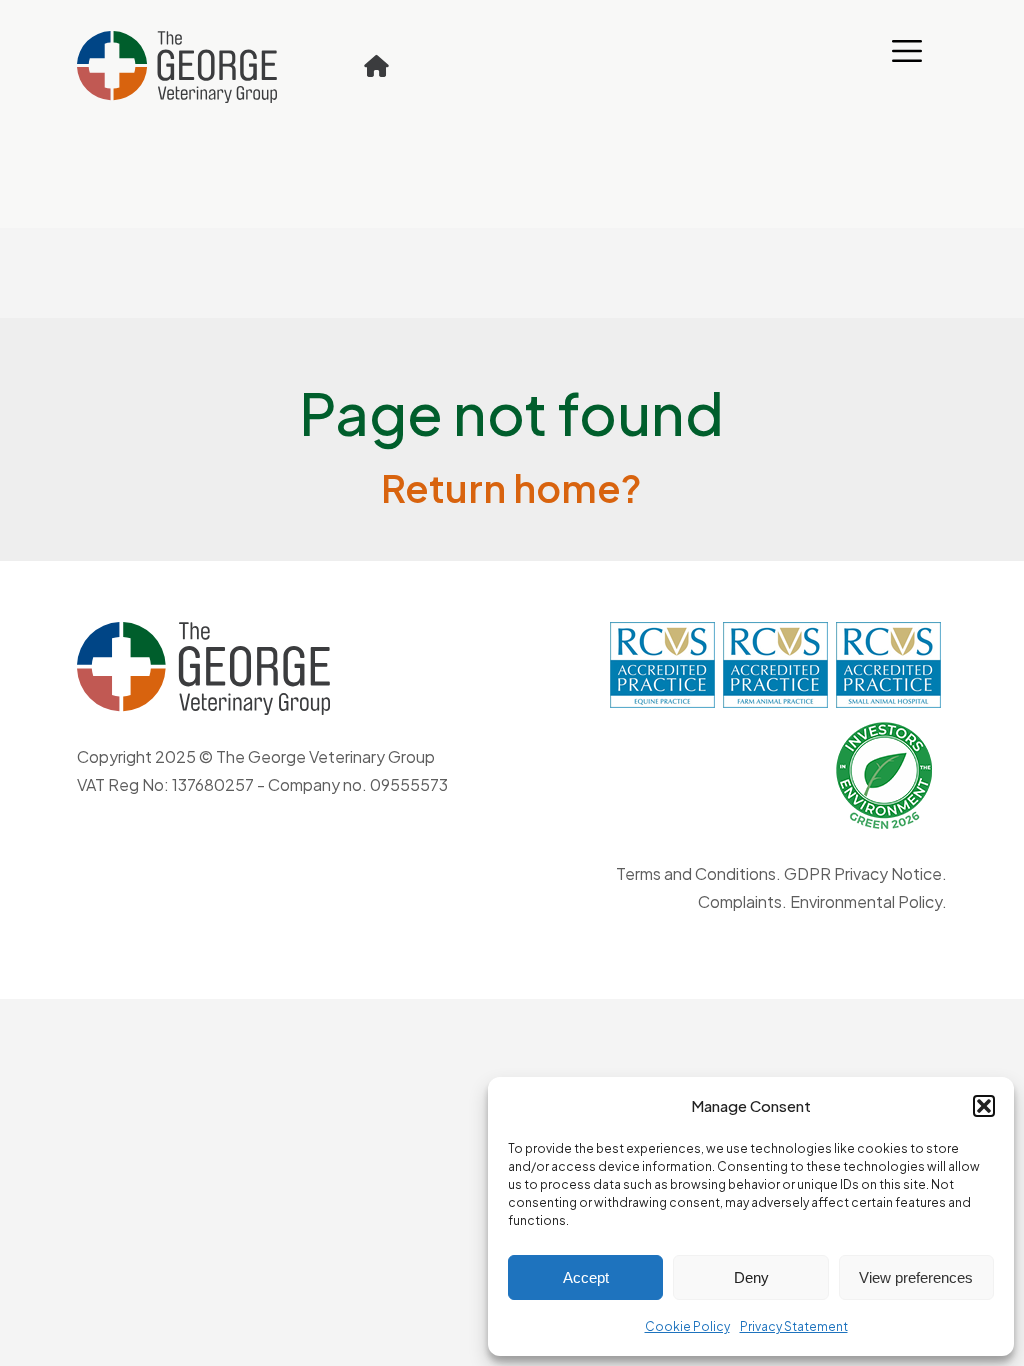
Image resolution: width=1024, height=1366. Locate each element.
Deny (751, 1277)
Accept (586, 1277)
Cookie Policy (687, 1326)
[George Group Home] (377, 66)
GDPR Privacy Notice (863, 873)
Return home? (511, 487)
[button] (984, 1106)
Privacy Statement (794, 1326)
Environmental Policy (866, 901)
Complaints (740, 901)
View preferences (916, 1277)
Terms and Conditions (696, 873)
